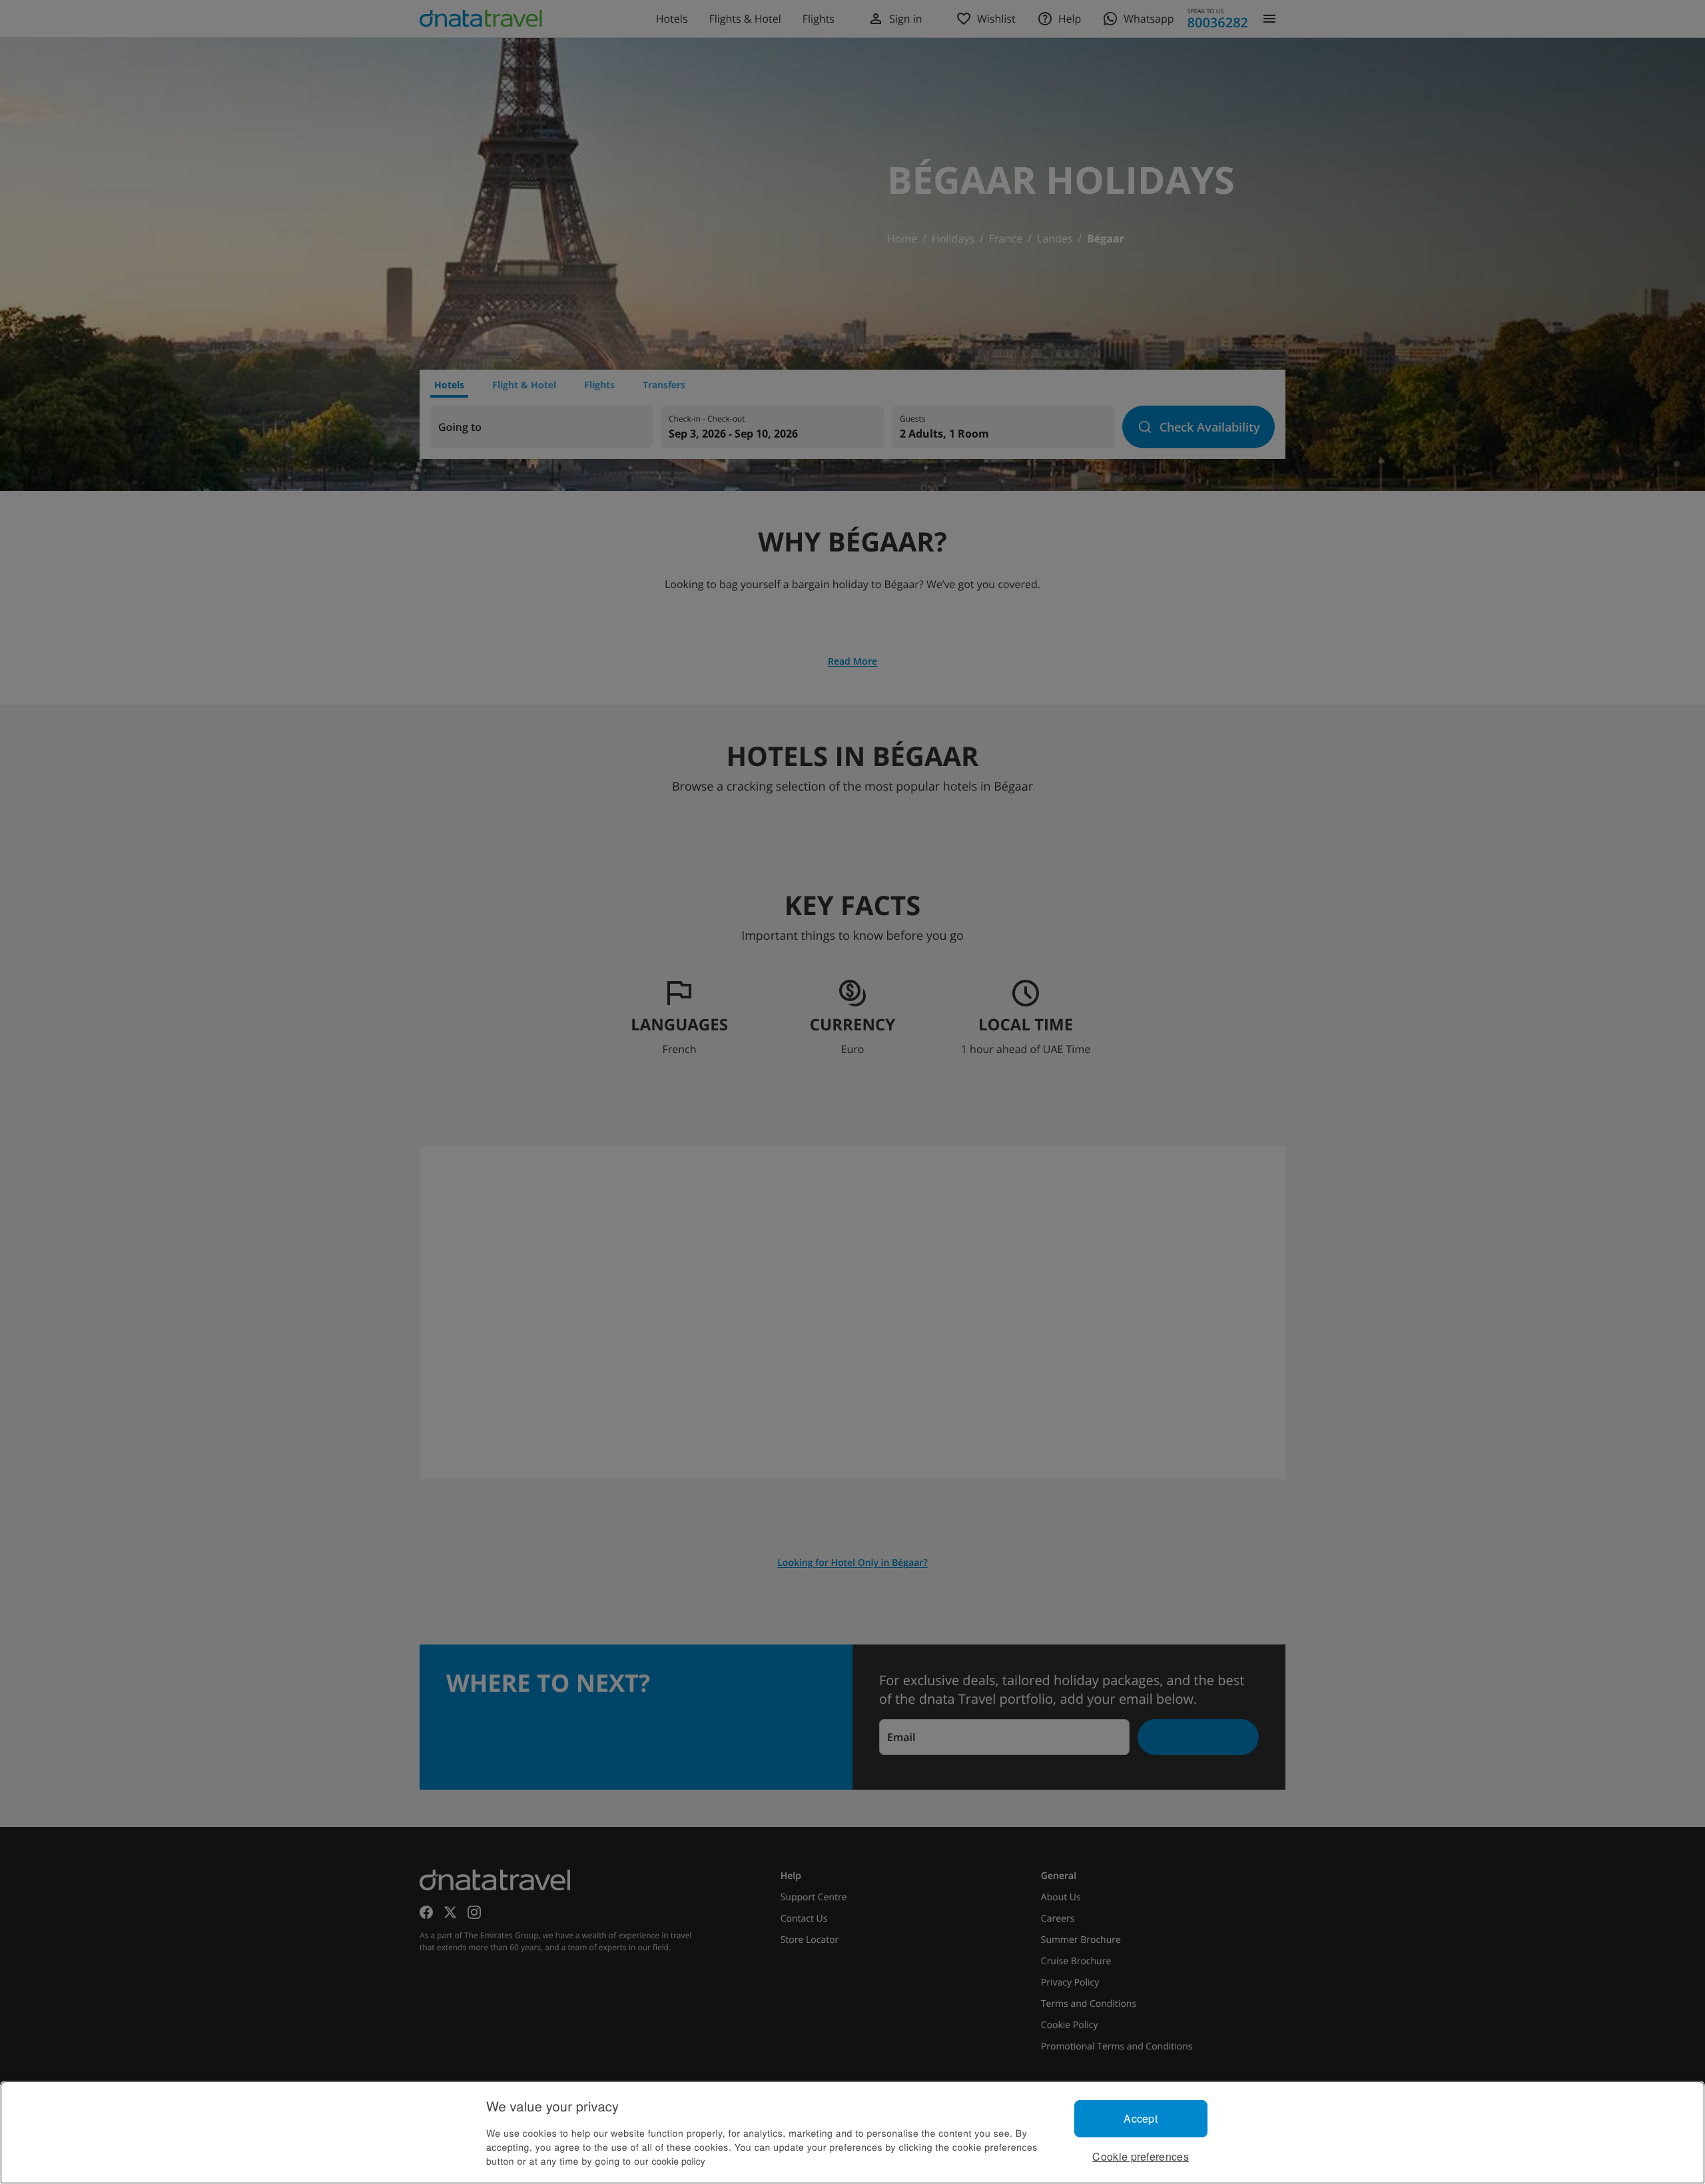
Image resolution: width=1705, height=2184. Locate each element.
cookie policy (679, 2161)
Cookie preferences (1141, 2156)
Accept (1141, 2118)
